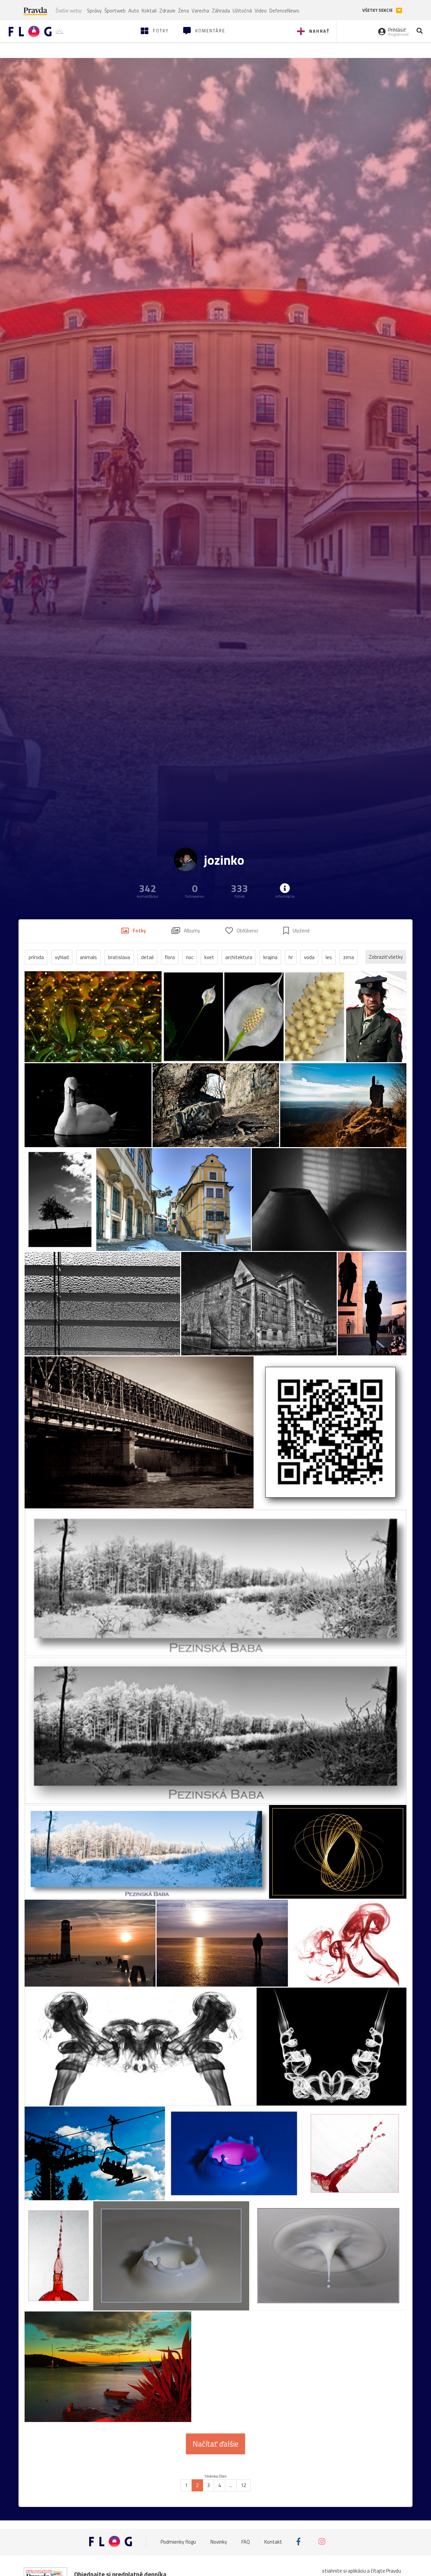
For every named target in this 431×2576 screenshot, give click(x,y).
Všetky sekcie (378, 10)
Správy (94, 11)
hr (291, 957)
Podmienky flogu (178, 2541)
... (231, 2485)
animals (88, 957)
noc (190, 957)
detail (147, 957)
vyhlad (62, 957)
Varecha (200, 11)
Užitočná (242, 11)
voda (309, 957)
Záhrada (221, 11)
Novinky (219, 2541)
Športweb (115, 11)
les (329, 957)
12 (243, 2485)
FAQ (246, 2541)
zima (349, 957)
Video (261, 11)
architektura (239, 957)
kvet (209, 957)
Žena (184, 11)
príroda (36, 957)
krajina (270, 957)
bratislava (119, 957)
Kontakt (273, 2541)
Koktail (149, 11)
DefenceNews (284, 11)
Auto (134, 11)
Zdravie (167, 11)
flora (170, 957)
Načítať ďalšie (215, 2444)
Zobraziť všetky (386, 957)
